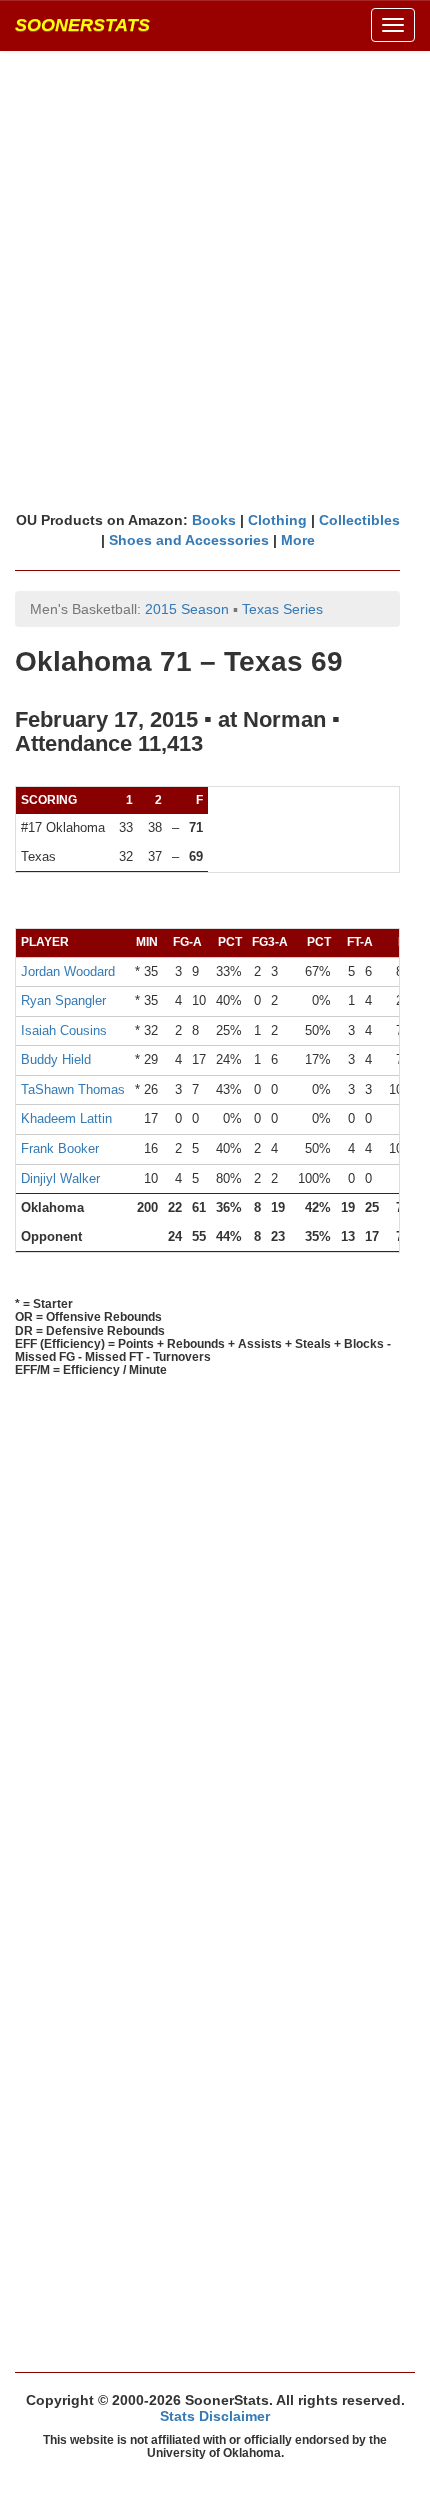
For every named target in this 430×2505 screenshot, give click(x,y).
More (298, 540)
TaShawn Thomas (73, 1089)
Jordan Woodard (68, 971)
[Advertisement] (215, 280)
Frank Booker (60, 1148)
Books (214, 520)
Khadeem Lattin (66, 1118)
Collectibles (359, 520)
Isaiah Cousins (64, 1030)
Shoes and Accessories (189, 540)
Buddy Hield (56, 1059)
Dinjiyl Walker (60, 1178)
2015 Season (187, 609)
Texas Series (282, 609)
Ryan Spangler (63, 1000)
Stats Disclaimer (215, 2416)
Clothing (277, 520)
